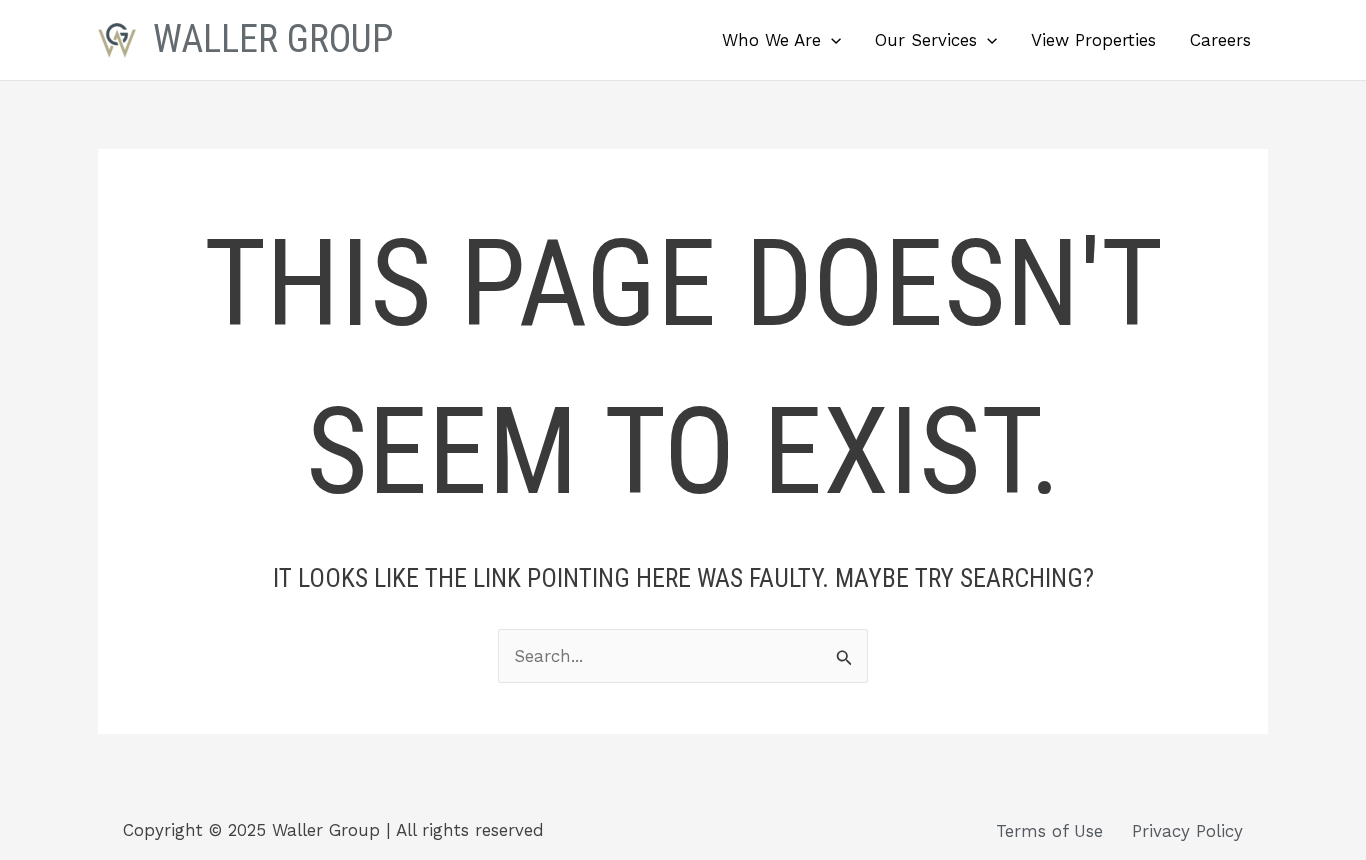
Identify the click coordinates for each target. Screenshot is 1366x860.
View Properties (1093, 40)
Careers (1220, 40)
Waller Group (273, 39)
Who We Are (771, 40)
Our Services (926, 40)
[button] (831, 40)
